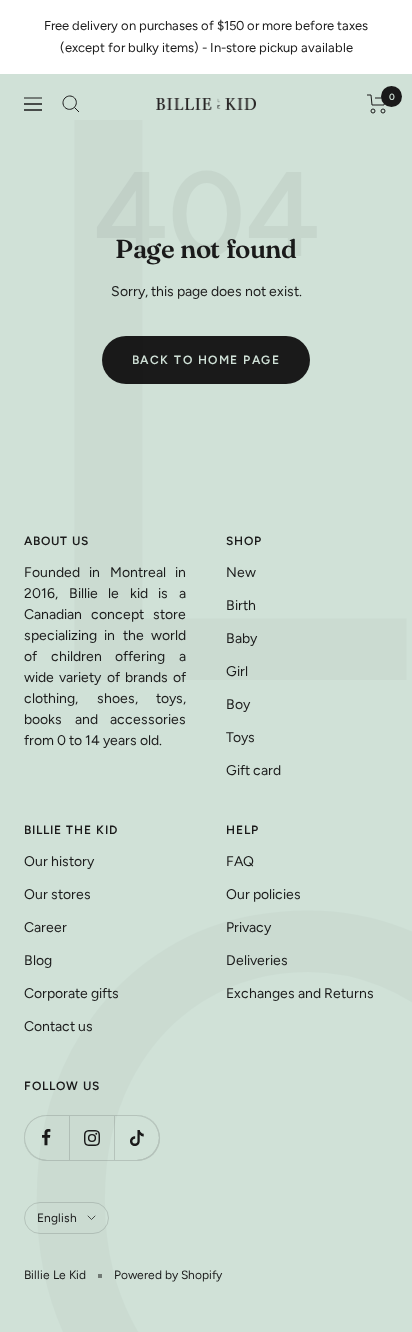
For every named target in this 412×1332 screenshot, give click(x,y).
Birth (241, 605)
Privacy (248, 927)
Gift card (253, 770)
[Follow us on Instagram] (91, 1137)
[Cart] (377, 104)
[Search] (71, 104)
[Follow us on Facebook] (46, 1137)
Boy (238, 704)
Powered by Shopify (168, 1275)
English (57, 1218)
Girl (237, 671)
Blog (38, 960)
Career (45, 927)
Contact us (58, 1026)
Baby (241, 638)
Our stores (57, 894)
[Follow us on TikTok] (136, 1137)
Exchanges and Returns (300, 993)
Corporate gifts (71, 993)
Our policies (263, 894)
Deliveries (257, 960)
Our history (59, 861)
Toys (240, 737)
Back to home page (206, 360)
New (241, 572)
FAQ (240, 861)
